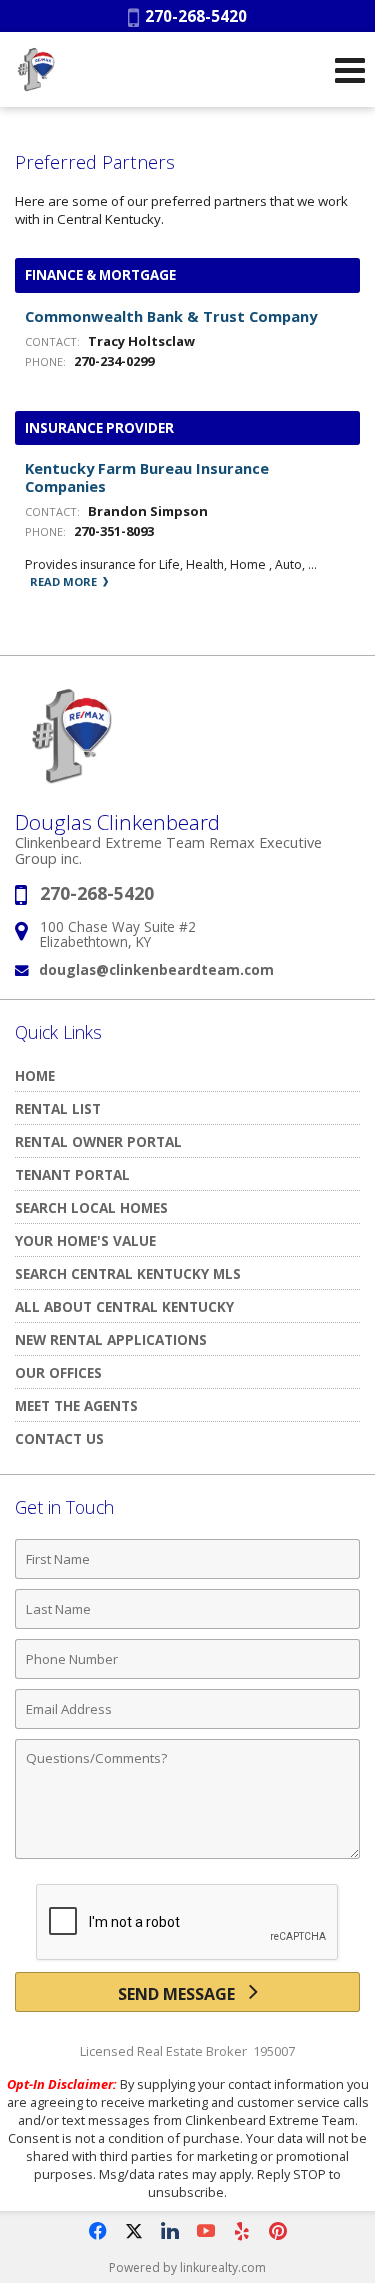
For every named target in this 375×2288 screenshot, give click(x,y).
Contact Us (59, 1438)
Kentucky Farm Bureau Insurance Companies (147, 477)
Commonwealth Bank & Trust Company (171, 316)
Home (35, 1075)
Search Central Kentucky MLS (128, 1273)
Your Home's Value (85, 1240)
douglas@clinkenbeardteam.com (156, 969)
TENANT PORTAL (72, 1174)
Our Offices (58, 1372)
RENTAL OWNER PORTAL (98, 1141)
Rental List (58, 1108)
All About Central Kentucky (124, 1306)
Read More (65, 581)
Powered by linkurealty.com (187, 2267)
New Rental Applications (111, 1339)
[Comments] (187, 1858)
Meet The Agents (76, 1405)
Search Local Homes (91, 1207)
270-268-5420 (193, 16)
